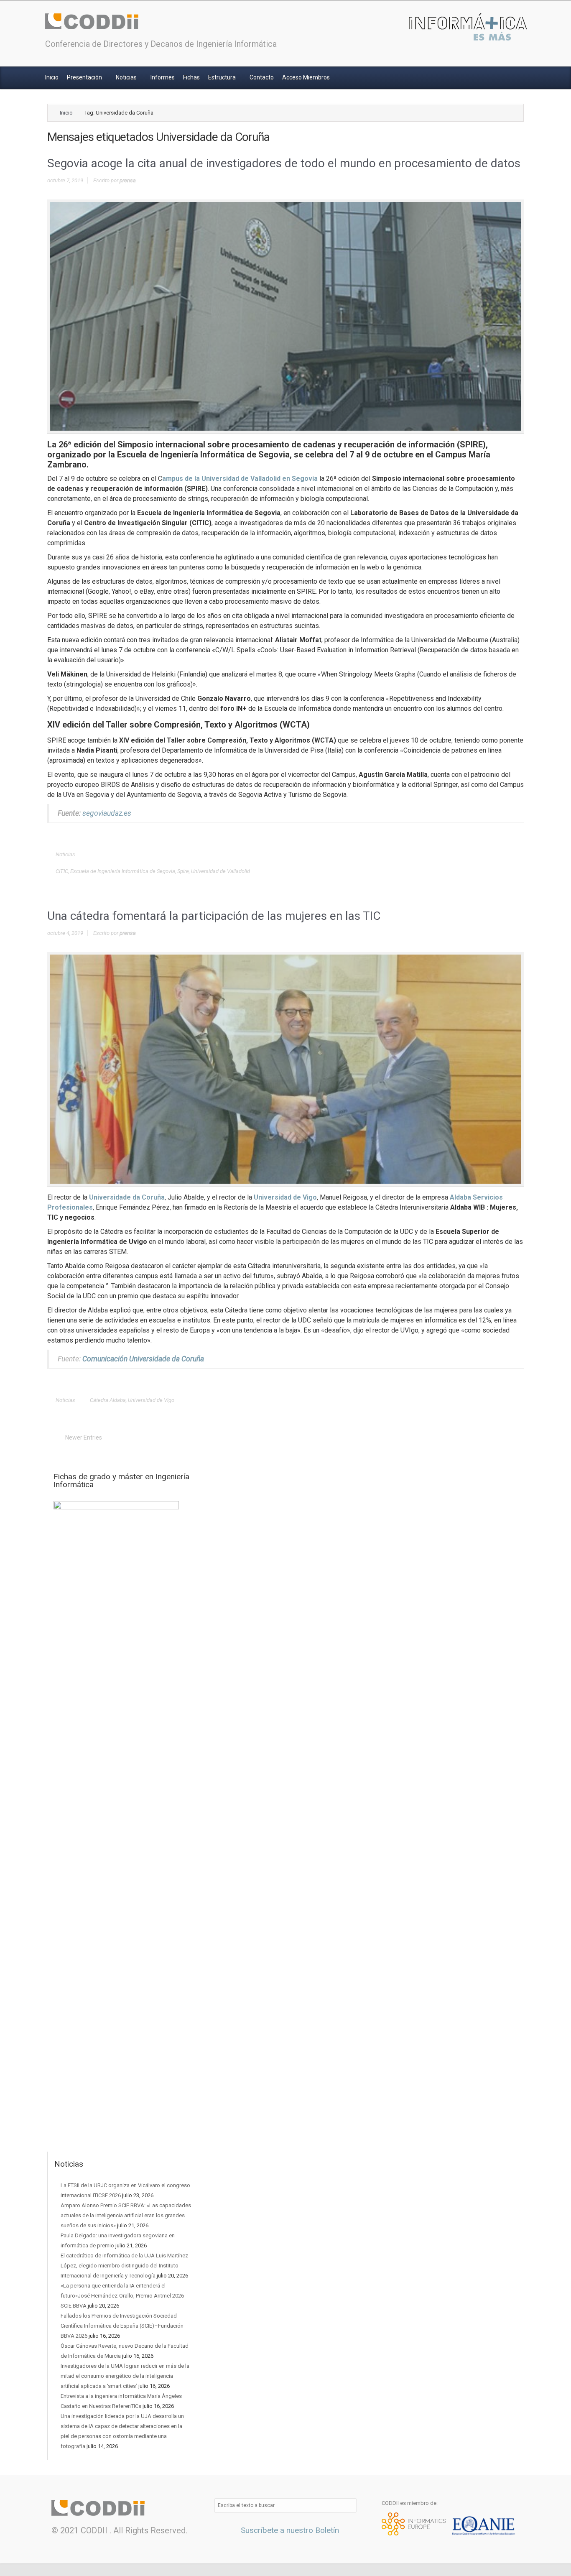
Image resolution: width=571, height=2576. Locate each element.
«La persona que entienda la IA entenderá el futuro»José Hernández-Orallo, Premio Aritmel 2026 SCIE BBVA (122, 2296)
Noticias (127, 77)
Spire (183, 871)
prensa (128, 180)
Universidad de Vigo (285, 1197)
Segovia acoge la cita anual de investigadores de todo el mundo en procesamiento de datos (284, 163)
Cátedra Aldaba (108, 1400)
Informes (163, 77)
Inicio (52, 77)
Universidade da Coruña (127, 1197)
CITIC (62, 871)
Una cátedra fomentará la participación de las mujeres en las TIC (214, 916)
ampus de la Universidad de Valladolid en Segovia (240, 479)
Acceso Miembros (306, 77)
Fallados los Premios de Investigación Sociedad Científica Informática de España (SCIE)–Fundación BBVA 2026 (122, 2326)
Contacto (262, 77)
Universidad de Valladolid (220, 871)
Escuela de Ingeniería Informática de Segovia (123, 871)
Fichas (191, 77)
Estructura (223, 77)
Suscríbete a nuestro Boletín (289, 2530)
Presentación (85, 77)
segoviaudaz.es (107, 813)
